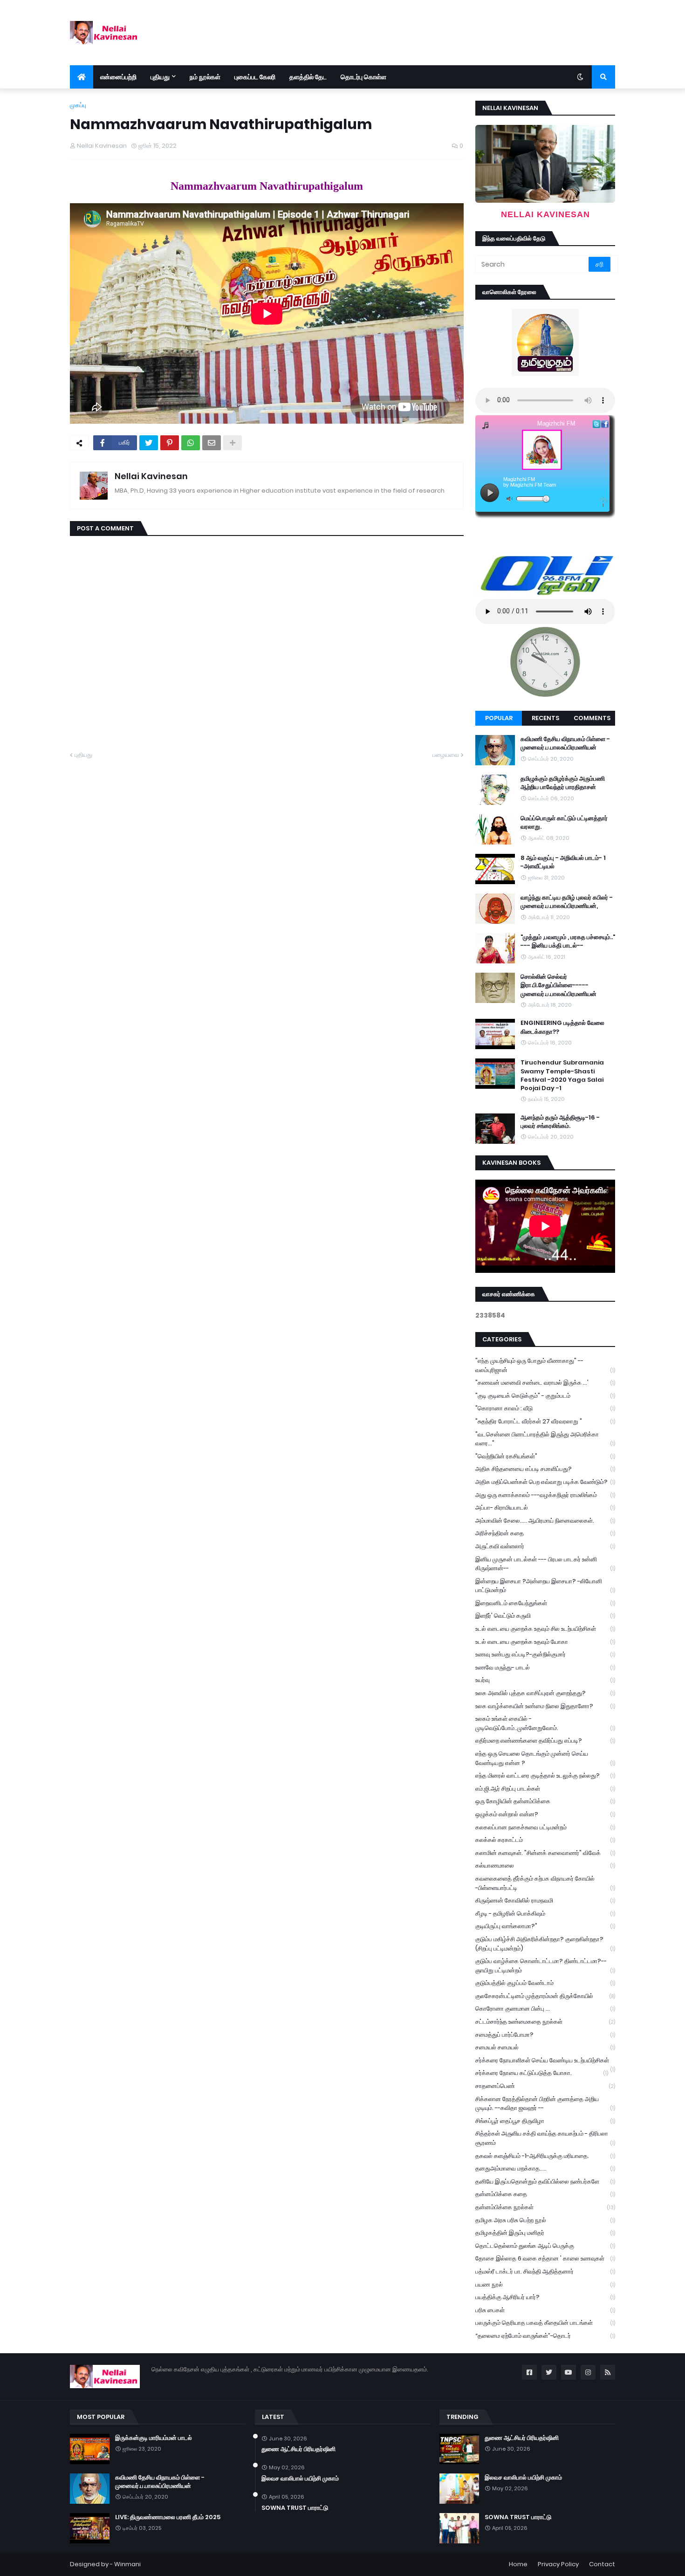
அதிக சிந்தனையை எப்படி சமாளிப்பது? (545, 1469)
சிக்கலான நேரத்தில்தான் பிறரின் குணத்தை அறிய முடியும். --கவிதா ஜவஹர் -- (545, 2104)
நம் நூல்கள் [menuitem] (205, 77)
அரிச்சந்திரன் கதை (545, 1533)
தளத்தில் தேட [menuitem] (308, 77)
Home (518, 2564)
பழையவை (446, 755)
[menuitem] (82, 77)
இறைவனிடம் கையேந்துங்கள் (545, 1603)
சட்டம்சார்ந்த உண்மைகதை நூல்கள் (545, 2022)
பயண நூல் (545, 2284)
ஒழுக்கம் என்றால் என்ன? (545, 1814)
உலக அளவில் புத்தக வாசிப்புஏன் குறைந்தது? (545, 1693)
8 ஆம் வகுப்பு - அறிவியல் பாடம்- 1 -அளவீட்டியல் (563, 862)
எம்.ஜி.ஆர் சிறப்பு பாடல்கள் (545, 1789)
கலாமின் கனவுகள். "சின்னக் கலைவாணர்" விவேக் (545, 1853)
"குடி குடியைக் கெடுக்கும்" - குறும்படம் (545, 1396)
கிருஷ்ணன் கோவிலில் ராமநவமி (545, 1900)
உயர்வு (545, 1680)
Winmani (127, 2564)
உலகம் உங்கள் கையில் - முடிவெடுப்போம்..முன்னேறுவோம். (545, 1723)
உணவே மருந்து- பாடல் (545, 1667)
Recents (545, 718)
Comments (592, 718)
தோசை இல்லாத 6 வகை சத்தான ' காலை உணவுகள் (545, 2258)
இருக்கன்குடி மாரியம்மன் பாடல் (154, 2438)
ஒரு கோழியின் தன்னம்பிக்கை (545, 1801)
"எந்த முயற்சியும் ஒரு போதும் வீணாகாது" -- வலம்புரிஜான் (545, 1365)
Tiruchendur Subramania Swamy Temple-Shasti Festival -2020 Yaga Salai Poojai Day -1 (562, 1075)
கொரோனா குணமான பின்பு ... (545, 2009)
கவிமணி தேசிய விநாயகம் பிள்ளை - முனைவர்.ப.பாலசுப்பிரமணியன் (565, 743)
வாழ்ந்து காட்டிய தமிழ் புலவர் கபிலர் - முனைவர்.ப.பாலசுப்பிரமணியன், (567, 902)
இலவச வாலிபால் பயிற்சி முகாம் (300, 2479)
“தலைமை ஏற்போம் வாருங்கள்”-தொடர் (545, 2336)
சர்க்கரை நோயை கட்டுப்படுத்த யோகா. (542, 2073)
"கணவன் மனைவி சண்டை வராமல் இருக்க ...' (545, 1383)
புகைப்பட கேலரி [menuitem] (255, 77)
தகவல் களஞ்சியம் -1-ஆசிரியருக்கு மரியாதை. (545, 2156)
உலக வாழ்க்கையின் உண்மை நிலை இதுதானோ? (545, 1706)
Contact (602, 2564)
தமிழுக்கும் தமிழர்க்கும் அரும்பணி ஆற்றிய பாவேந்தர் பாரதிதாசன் (563, 783)
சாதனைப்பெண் (545, 2086)
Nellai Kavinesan (151, 476)
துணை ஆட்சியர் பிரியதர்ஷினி (298, 2449)
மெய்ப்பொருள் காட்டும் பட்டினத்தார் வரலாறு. (564, 823)
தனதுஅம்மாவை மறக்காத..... (545, 2168)
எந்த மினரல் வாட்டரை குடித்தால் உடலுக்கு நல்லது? (545, 1776)
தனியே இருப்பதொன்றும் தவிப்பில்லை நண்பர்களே (545, 2181)
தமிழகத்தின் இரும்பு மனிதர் (545, 2233)
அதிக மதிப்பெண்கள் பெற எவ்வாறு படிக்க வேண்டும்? (545, 1482)
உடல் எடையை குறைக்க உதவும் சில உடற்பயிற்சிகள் (545, 1629)
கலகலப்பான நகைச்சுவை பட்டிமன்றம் (545, 1827)
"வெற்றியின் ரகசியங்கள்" (545, 1456)
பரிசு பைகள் (545, 2310)
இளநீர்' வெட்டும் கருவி (545, 1616)
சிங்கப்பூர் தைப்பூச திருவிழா (545, 2121)
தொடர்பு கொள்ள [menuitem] (363, 77)
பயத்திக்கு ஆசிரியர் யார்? (545, 2297)
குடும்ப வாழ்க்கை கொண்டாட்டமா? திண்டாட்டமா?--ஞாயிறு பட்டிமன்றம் (545, 1966)
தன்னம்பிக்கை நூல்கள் (545, 2207)
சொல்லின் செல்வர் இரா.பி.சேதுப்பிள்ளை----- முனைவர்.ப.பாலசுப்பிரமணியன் (558, 985)
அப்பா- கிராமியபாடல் (545, 1508)
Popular (499, 718)
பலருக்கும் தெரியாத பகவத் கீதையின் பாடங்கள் (545, 2323)
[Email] (212, 443)
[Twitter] (149, 443)
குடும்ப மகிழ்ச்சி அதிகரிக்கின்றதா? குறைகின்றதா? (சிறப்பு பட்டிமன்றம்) (545, 1944)
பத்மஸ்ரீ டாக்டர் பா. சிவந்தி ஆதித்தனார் (545, 2271)
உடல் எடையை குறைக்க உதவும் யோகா (545, 1642)
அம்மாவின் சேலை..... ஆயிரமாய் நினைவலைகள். (545, 1521)
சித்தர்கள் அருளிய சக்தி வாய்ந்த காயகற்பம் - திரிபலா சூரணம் (545, 2138)
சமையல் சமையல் (545, 2047)
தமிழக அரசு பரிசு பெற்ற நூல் (545, 2220)
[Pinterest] (170, 443)
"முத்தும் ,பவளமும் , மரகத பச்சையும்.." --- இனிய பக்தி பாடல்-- (568, 941)
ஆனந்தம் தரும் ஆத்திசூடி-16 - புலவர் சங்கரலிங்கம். (560, 1122)
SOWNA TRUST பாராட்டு (295, 2508)
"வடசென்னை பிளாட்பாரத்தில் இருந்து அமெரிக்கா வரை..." (545, 1439)
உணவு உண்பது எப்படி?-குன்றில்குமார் (545, 1654)
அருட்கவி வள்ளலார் (545, 1546)
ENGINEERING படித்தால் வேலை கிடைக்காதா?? (562, 1027)
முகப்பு (78, 105)
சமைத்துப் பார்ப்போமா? (545, 2035)
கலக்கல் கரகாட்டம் (545, 1840)
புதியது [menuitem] (160, 77)
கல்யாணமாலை (545, 1865)
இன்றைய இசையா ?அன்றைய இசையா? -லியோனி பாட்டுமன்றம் (545, 1586)
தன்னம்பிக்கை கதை (545, 2194)
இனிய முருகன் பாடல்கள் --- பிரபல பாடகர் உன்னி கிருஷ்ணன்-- (545, 1564)
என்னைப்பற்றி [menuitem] (118, 77)
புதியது (83, 755)
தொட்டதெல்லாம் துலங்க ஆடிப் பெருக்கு (545, 2246)
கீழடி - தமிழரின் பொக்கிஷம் (545, 1913)
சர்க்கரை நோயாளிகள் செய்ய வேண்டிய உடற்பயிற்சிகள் (545, 2061)
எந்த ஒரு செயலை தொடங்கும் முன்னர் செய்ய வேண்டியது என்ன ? (545, 1758)
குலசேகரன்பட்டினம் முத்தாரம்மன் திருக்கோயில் (545, 1996)
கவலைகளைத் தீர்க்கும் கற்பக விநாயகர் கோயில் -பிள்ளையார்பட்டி (545, 1883)
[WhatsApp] (191, 443)
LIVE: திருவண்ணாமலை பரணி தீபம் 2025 (168, 2517)
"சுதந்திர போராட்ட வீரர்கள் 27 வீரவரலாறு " (545, 1421)
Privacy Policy (558, 2564)
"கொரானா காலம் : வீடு (545, 1408)
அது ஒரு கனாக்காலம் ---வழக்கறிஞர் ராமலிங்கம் (545, 1495)
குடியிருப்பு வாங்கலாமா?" (545, 1926)
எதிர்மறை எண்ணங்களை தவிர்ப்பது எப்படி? (545, 1741)
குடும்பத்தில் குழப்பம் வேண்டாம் (545, 1983)
